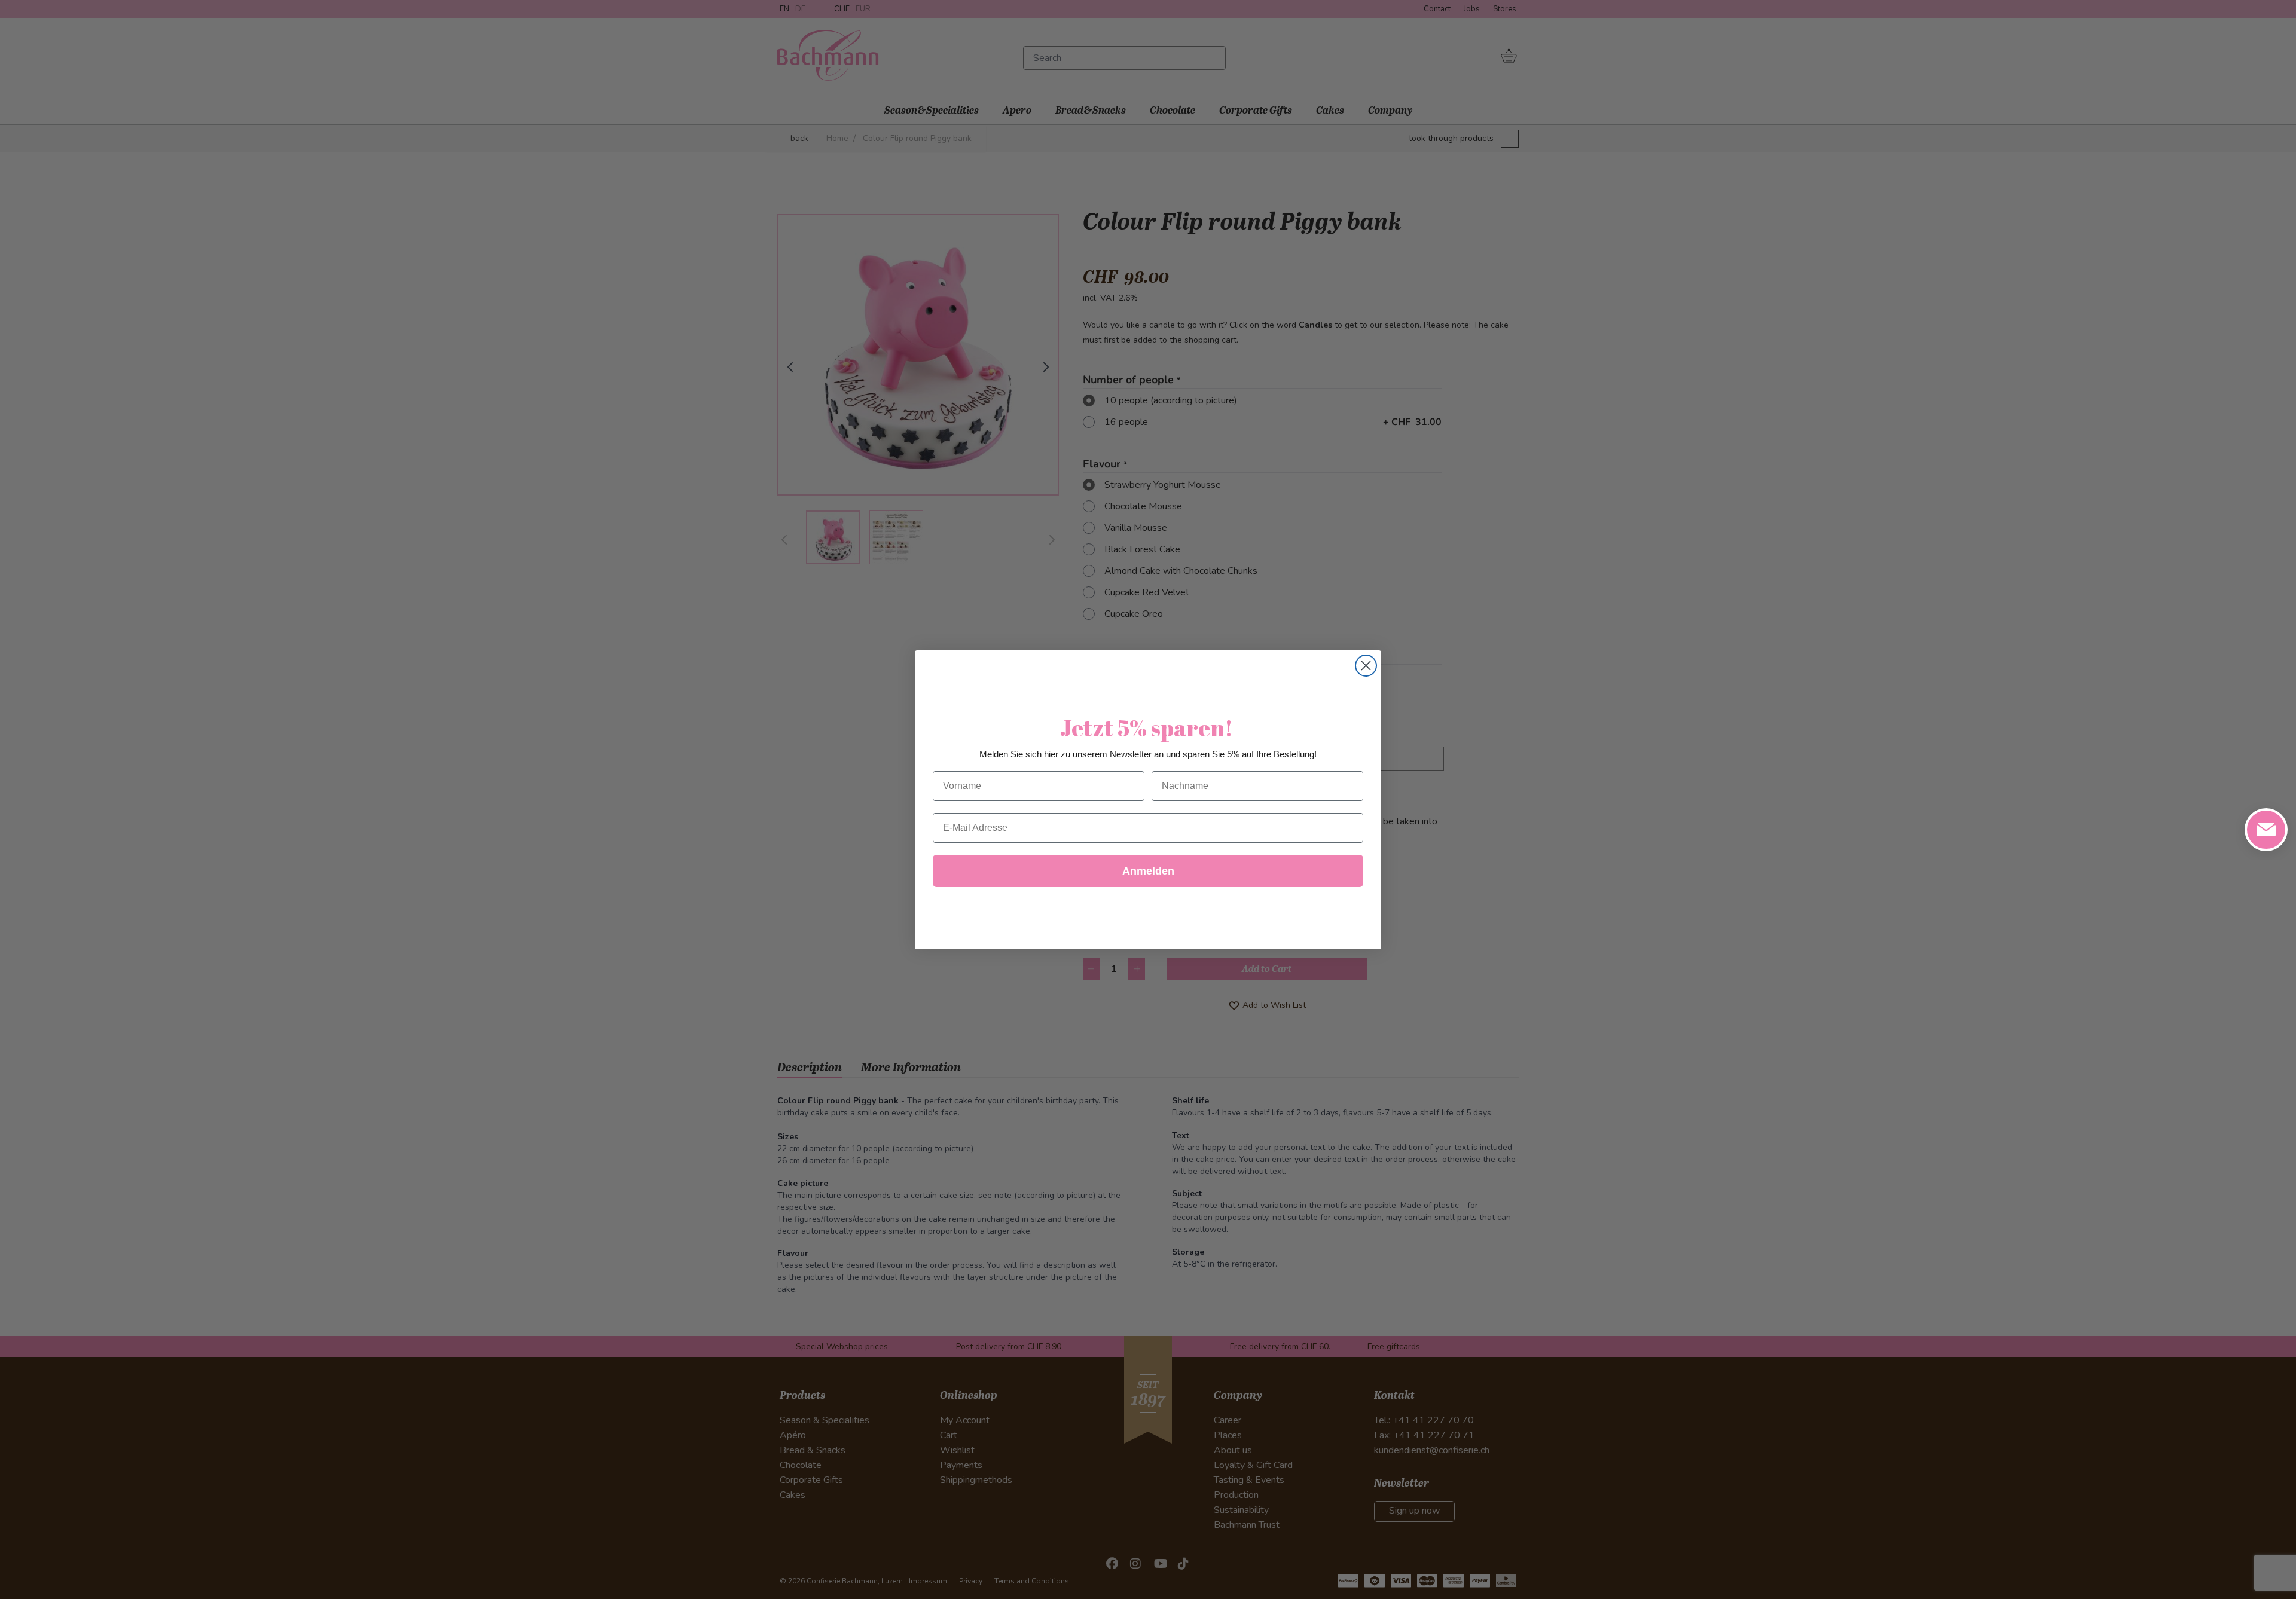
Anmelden (1148, 871)
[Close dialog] (1366, 666)
